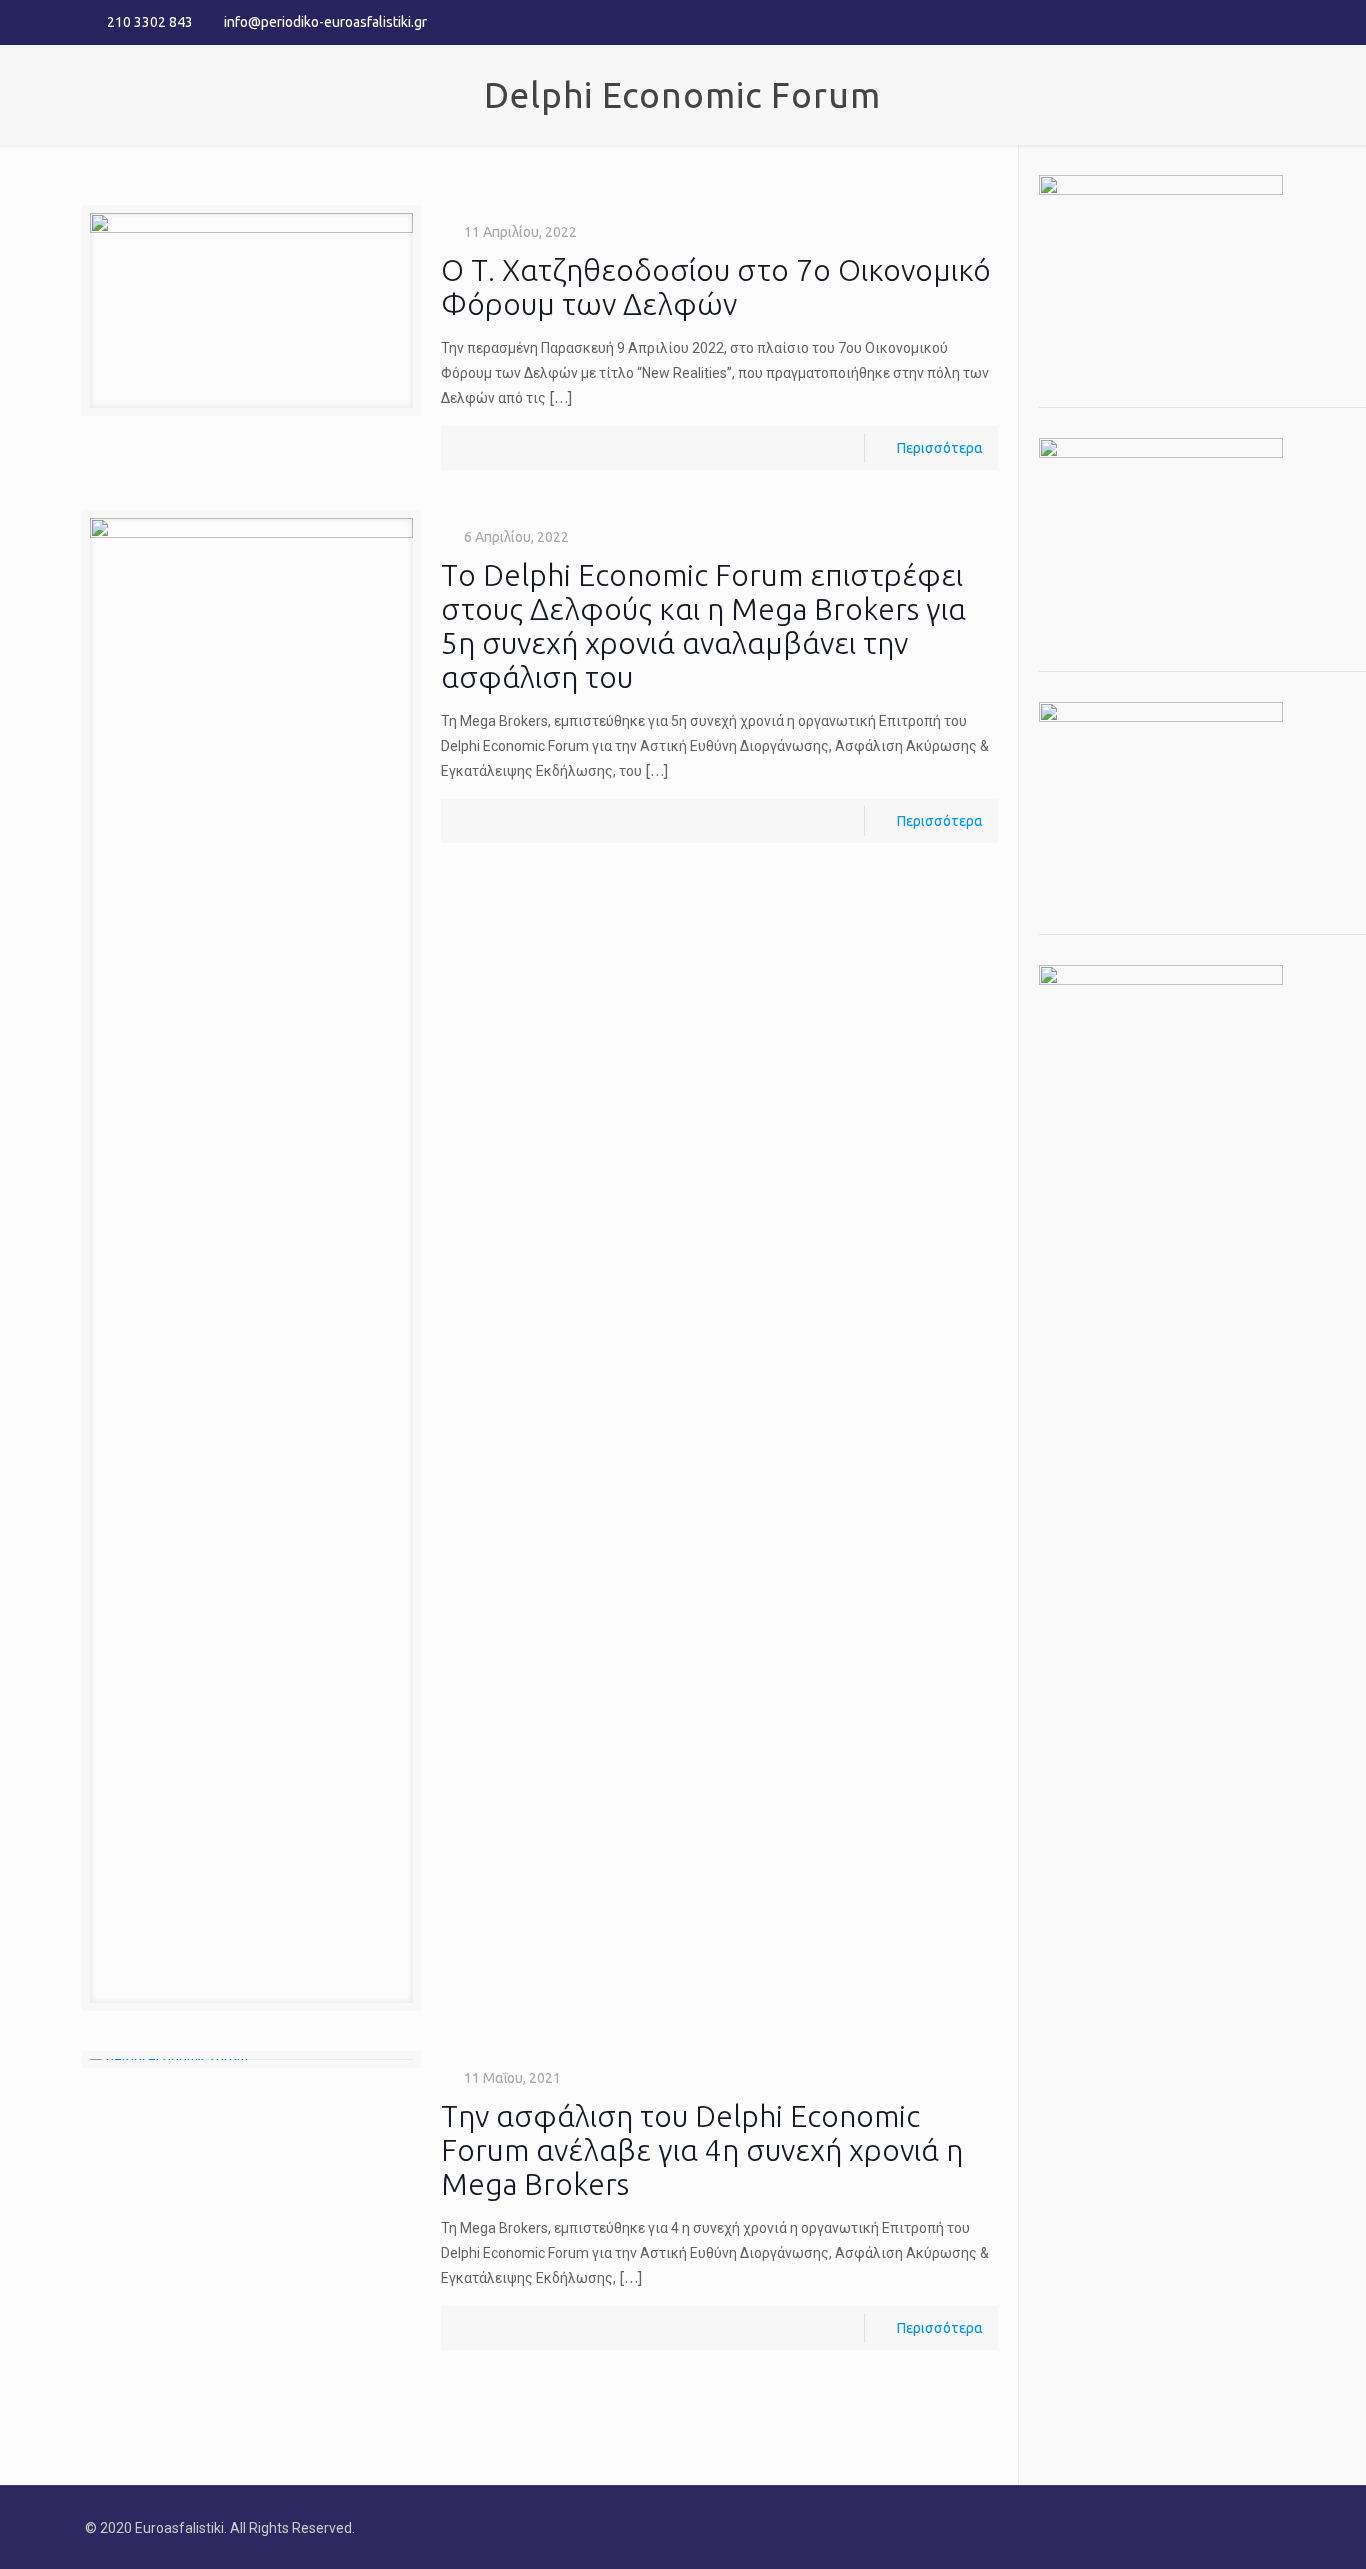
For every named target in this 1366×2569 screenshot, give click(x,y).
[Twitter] (1243, 21)
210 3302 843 (150, 22)
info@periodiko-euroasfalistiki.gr (325, 22)
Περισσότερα (940, 448)
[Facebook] (1216, 21)
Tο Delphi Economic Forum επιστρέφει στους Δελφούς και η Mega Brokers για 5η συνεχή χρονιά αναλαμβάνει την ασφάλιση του (703, 626)
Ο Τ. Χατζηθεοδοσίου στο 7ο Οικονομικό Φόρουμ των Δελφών (716, 287)
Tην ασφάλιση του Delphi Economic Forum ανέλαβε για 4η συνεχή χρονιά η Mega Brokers (702, 2150)
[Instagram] (1270, 21)
